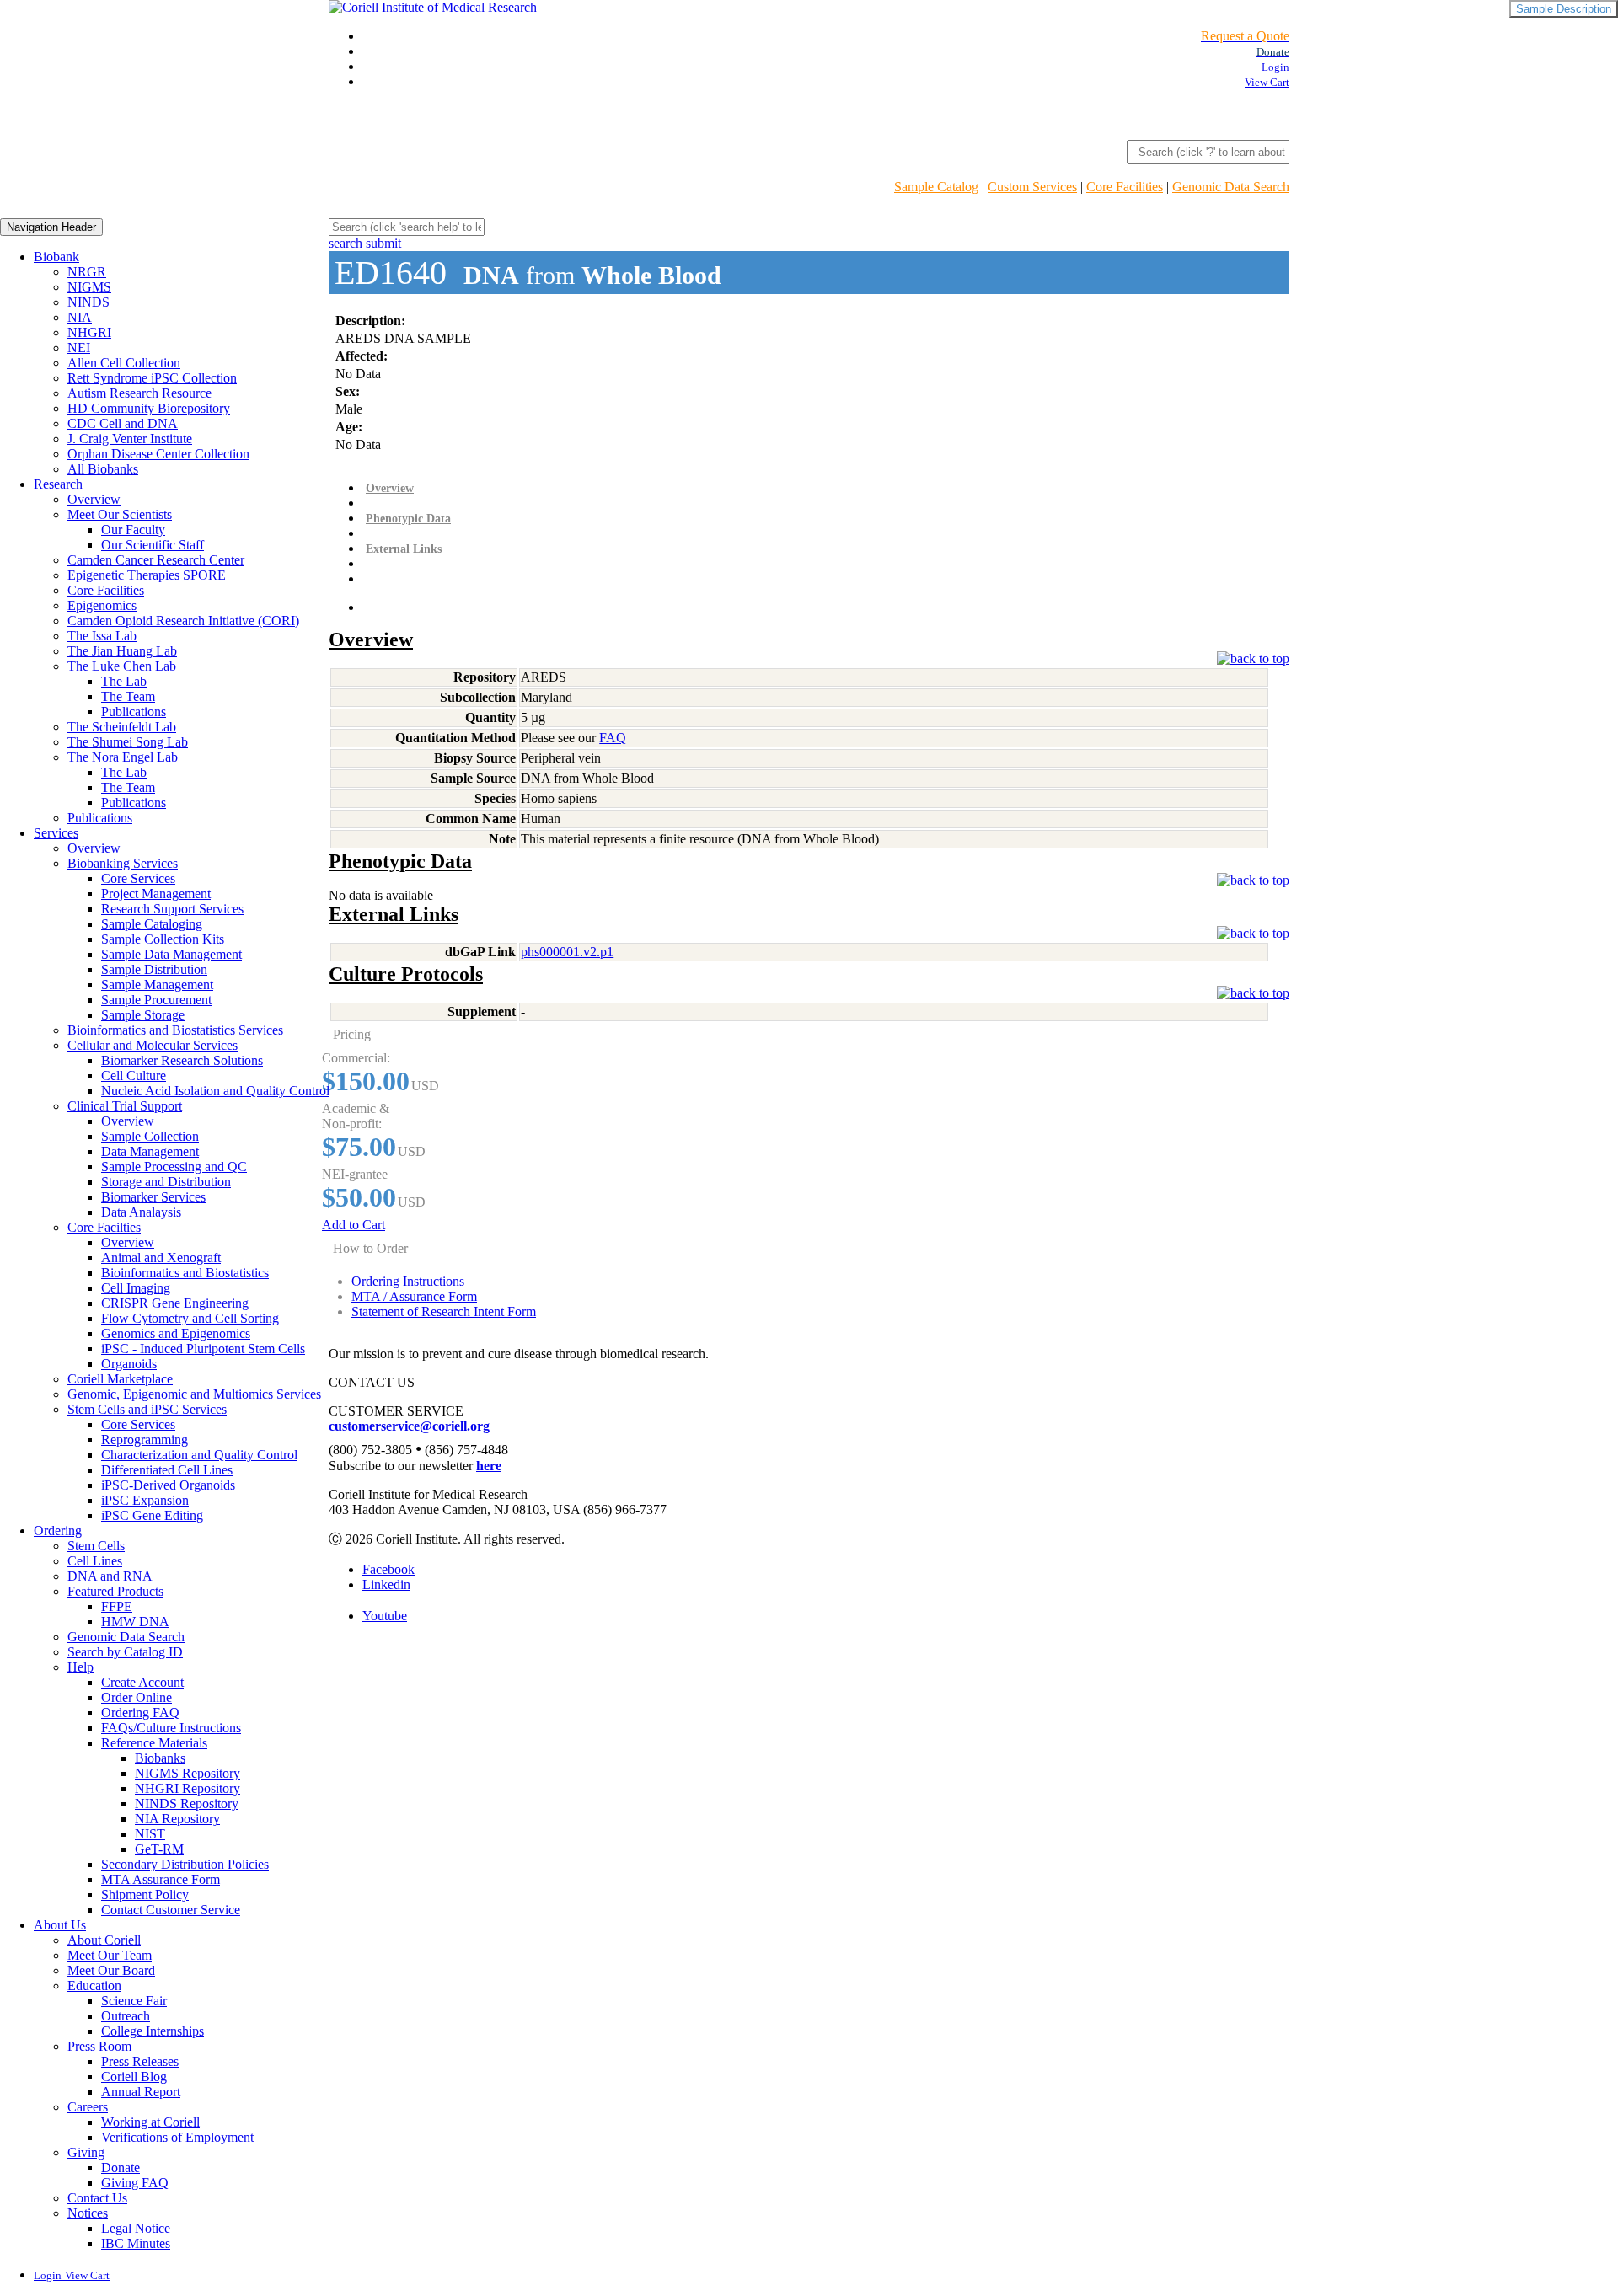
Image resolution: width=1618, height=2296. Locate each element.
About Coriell (104, 1940)
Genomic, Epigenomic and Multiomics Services (194, 1394)
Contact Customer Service (171, 1910)
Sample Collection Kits (163, 939)
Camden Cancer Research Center (156, 560)
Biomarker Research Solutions (182, 1060)
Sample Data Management (171, 954)
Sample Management (157, 985)
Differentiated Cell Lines (167, 1470)
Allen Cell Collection (124, 363)
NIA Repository (177, 1819)
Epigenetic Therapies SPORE (147, 575)
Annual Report (141, 2092)
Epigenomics (102, 605)
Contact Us (97, 2198)
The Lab (124, 681)
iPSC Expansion (145, 1500)
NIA (80, 317)
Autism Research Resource (139, 393)
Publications (134, 712)
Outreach (126, 2016)
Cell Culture (134, 1076)
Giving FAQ (135, 2183)
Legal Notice (136, 2228)
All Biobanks (103, 469)
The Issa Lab (102, 636)
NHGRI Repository (188, 1788)
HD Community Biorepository (149, 408)
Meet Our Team (110, 1955)
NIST (150, 1834)
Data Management (150, 1151)
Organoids (129, 1364)
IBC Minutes (136, 2243)
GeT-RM (159, 1849)
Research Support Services (172, 909)
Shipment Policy (145, 1895)
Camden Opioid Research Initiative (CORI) (183, 621)
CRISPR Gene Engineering (175, 1303)
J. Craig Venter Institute (130, 439)
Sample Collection (150, 1136)
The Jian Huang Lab (122, 651)
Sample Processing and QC (174, 1167)
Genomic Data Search (1231, 187)
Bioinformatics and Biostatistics (185, 1273)
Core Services (138, 878)
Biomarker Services (153, 1197)
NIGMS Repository (188, 1773)
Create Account (142, 1682)
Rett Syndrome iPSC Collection (152, 378)
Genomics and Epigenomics (176, 1333)
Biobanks (160, 1758)
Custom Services (1032, 187)
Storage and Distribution (166, 1182)
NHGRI (89, 332)
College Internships (153, 2031)
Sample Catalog (936, 187)
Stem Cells (96, 1546)
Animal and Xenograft (161, 1258)
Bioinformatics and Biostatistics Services (175, 1030)
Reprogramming (145, 1440)
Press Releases (140, 2061)
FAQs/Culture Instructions (171, 1728)
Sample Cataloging (152, 924)
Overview (94, 499)
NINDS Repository (187, 1804)
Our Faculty (133, 530)
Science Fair (134, 2001)
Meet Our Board (111, 1970)
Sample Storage (143, 1015)
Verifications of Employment (177, 2137)
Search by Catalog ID (125, 1652)
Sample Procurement (156, 1000)
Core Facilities (1125, 187)
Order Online (137, 1697)
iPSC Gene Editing (152, 1515)
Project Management (156, 894)
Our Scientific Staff (153, 545)
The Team (128, 696)
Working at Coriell (150, 2122)
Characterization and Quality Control (199, 1455)
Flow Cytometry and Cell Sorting (190, 1318)
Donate (121, 2168)
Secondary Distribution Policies (185, 1864)
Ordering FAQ (140, 1713)
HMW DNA (135, 1622)
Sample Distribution (154, 969)
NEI (79, 348)
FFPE (117, 1606)
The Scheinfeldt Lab (122, 727)
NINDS (88, 302)
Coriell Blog (134, 2077)
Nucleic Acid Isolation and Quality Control (215, 1091)
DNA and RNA (110, 1576)
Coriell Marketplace (120, 1379)
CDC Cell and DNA (123, 423)
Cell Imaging (136, 1288)
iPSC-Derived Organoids (168, 1485)
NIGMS (89, 287)
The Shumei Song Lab (128, 742)
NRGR (87, 272)
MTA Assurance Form (161, 1879)
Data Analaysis (141, 1212)
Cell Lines (95, 1561)
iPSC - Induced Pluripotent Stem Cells (203, 1349)
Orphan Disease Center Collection (158, 454)
